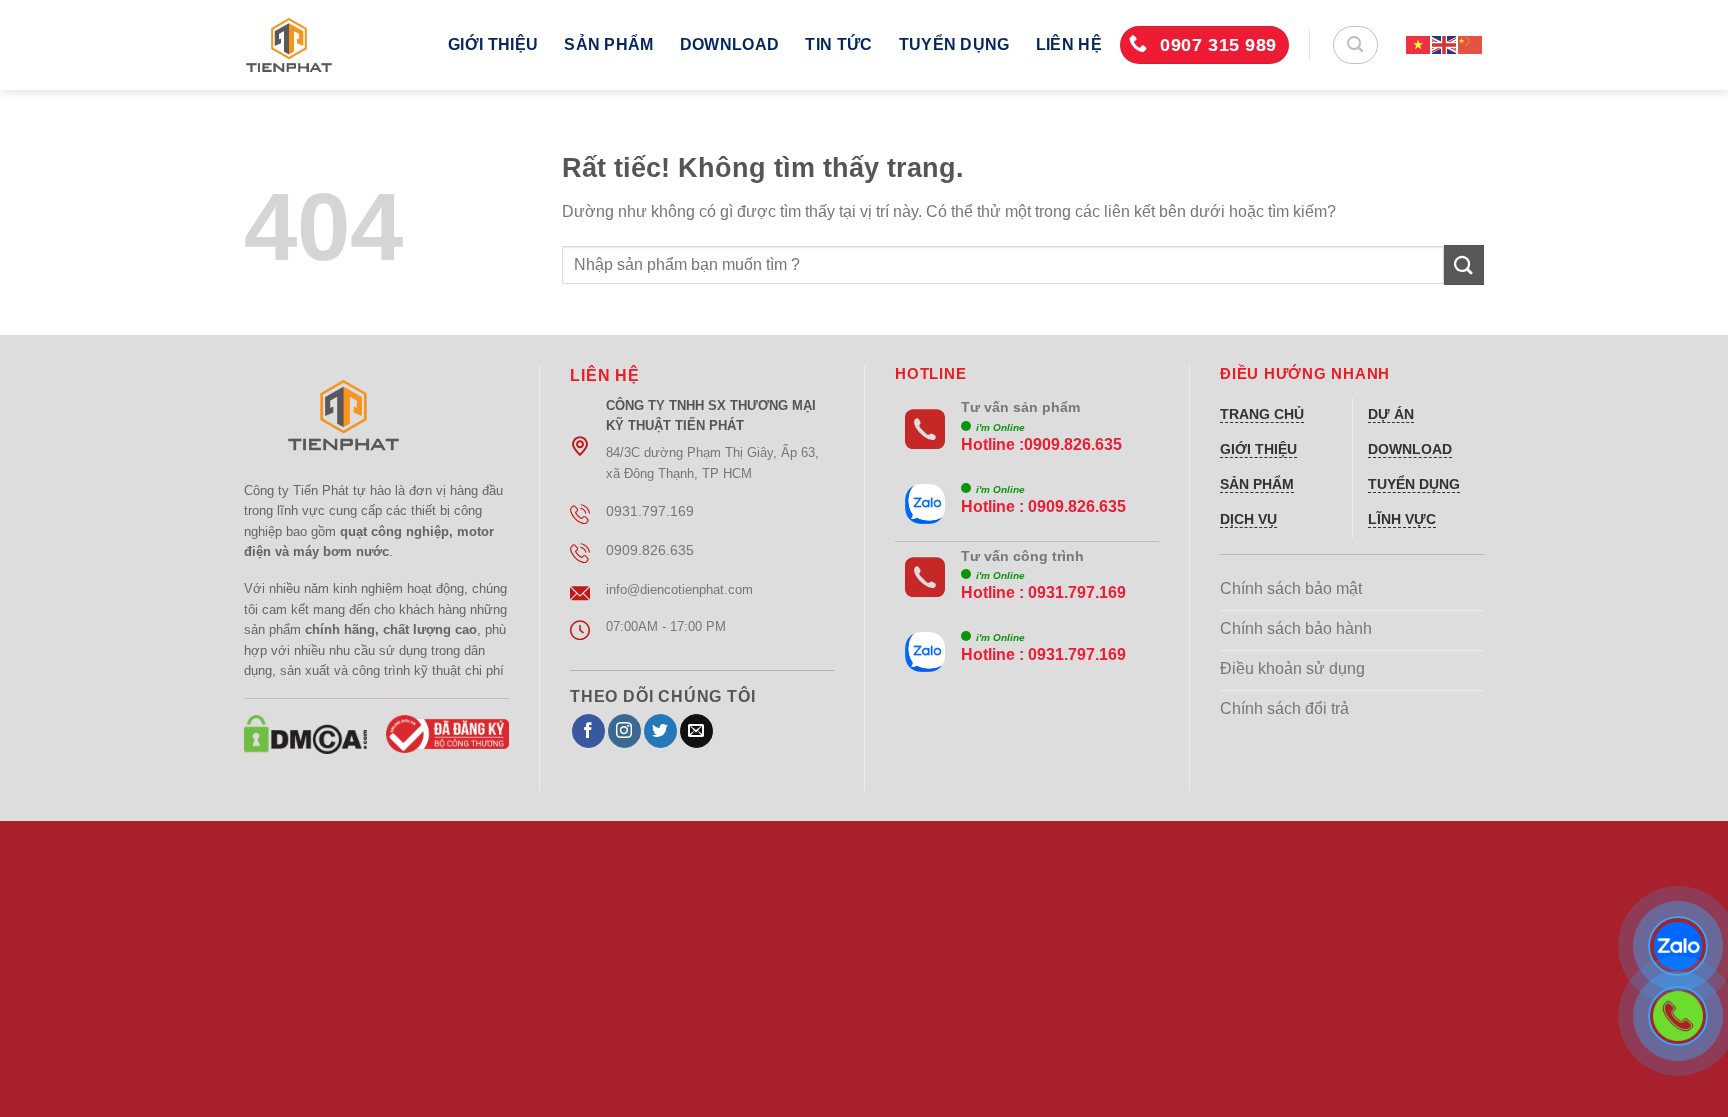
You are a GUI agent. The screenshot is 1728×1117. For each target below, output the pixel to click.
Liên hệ (1069, 44)
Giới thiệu (493, 44)
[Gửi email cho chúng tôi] (696, 731)
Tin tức (838, 44)
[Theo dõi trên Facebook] (588, 731)
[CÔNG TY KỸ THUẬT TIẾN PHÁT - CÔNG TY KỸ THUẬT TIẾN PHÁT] (331, 45)
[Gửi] (1464, 264)
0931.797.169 (1077, 592)
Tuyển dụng (954, 44)
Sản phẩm (609, 44)
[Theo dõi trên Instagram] (624, 731)
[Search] (1355, 45)
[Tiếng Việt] (1419, 44)
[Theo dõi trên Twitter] (660, 731)
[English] (1445, 44)
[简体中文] (1471, 44)
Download (730, 44)
